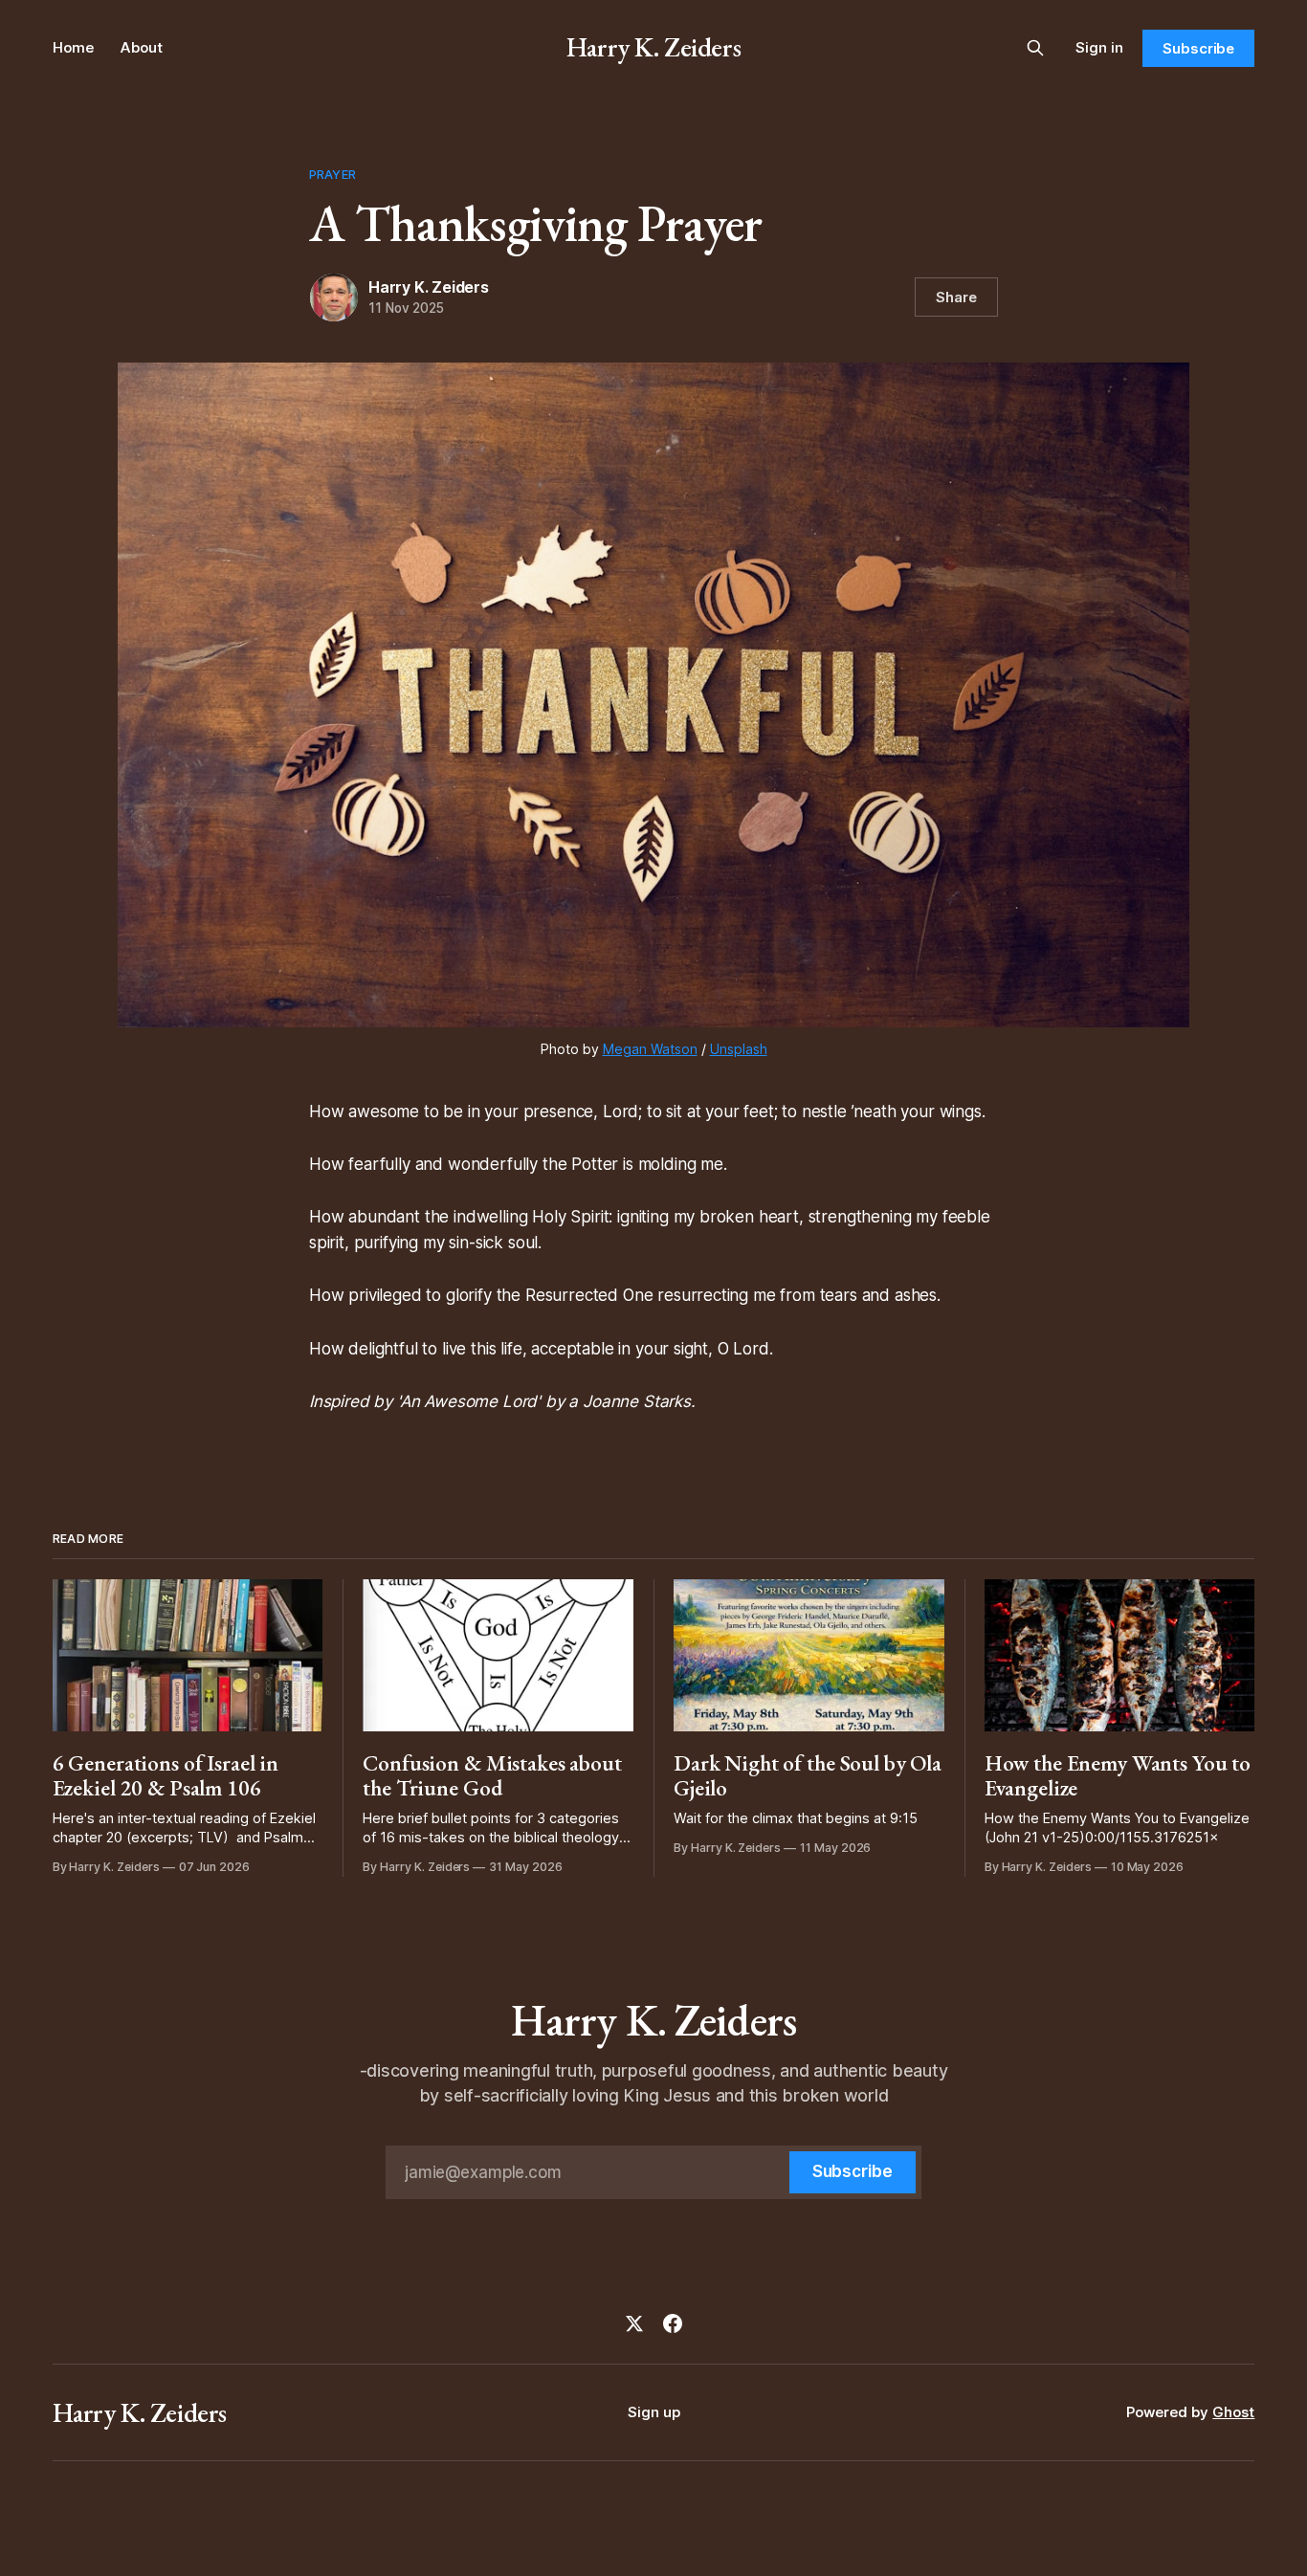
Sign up (654, 2412)
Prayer (332, 174)
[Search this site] (1035, 48)
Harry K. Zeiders (653, 47)
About (142, 47)
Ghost (1233, 2412)
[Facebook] (673, 2323)
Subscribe (1198, 48)
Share (956, 297)
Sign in (1099, 47)
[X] (634, 2323)
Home (73, 47)
